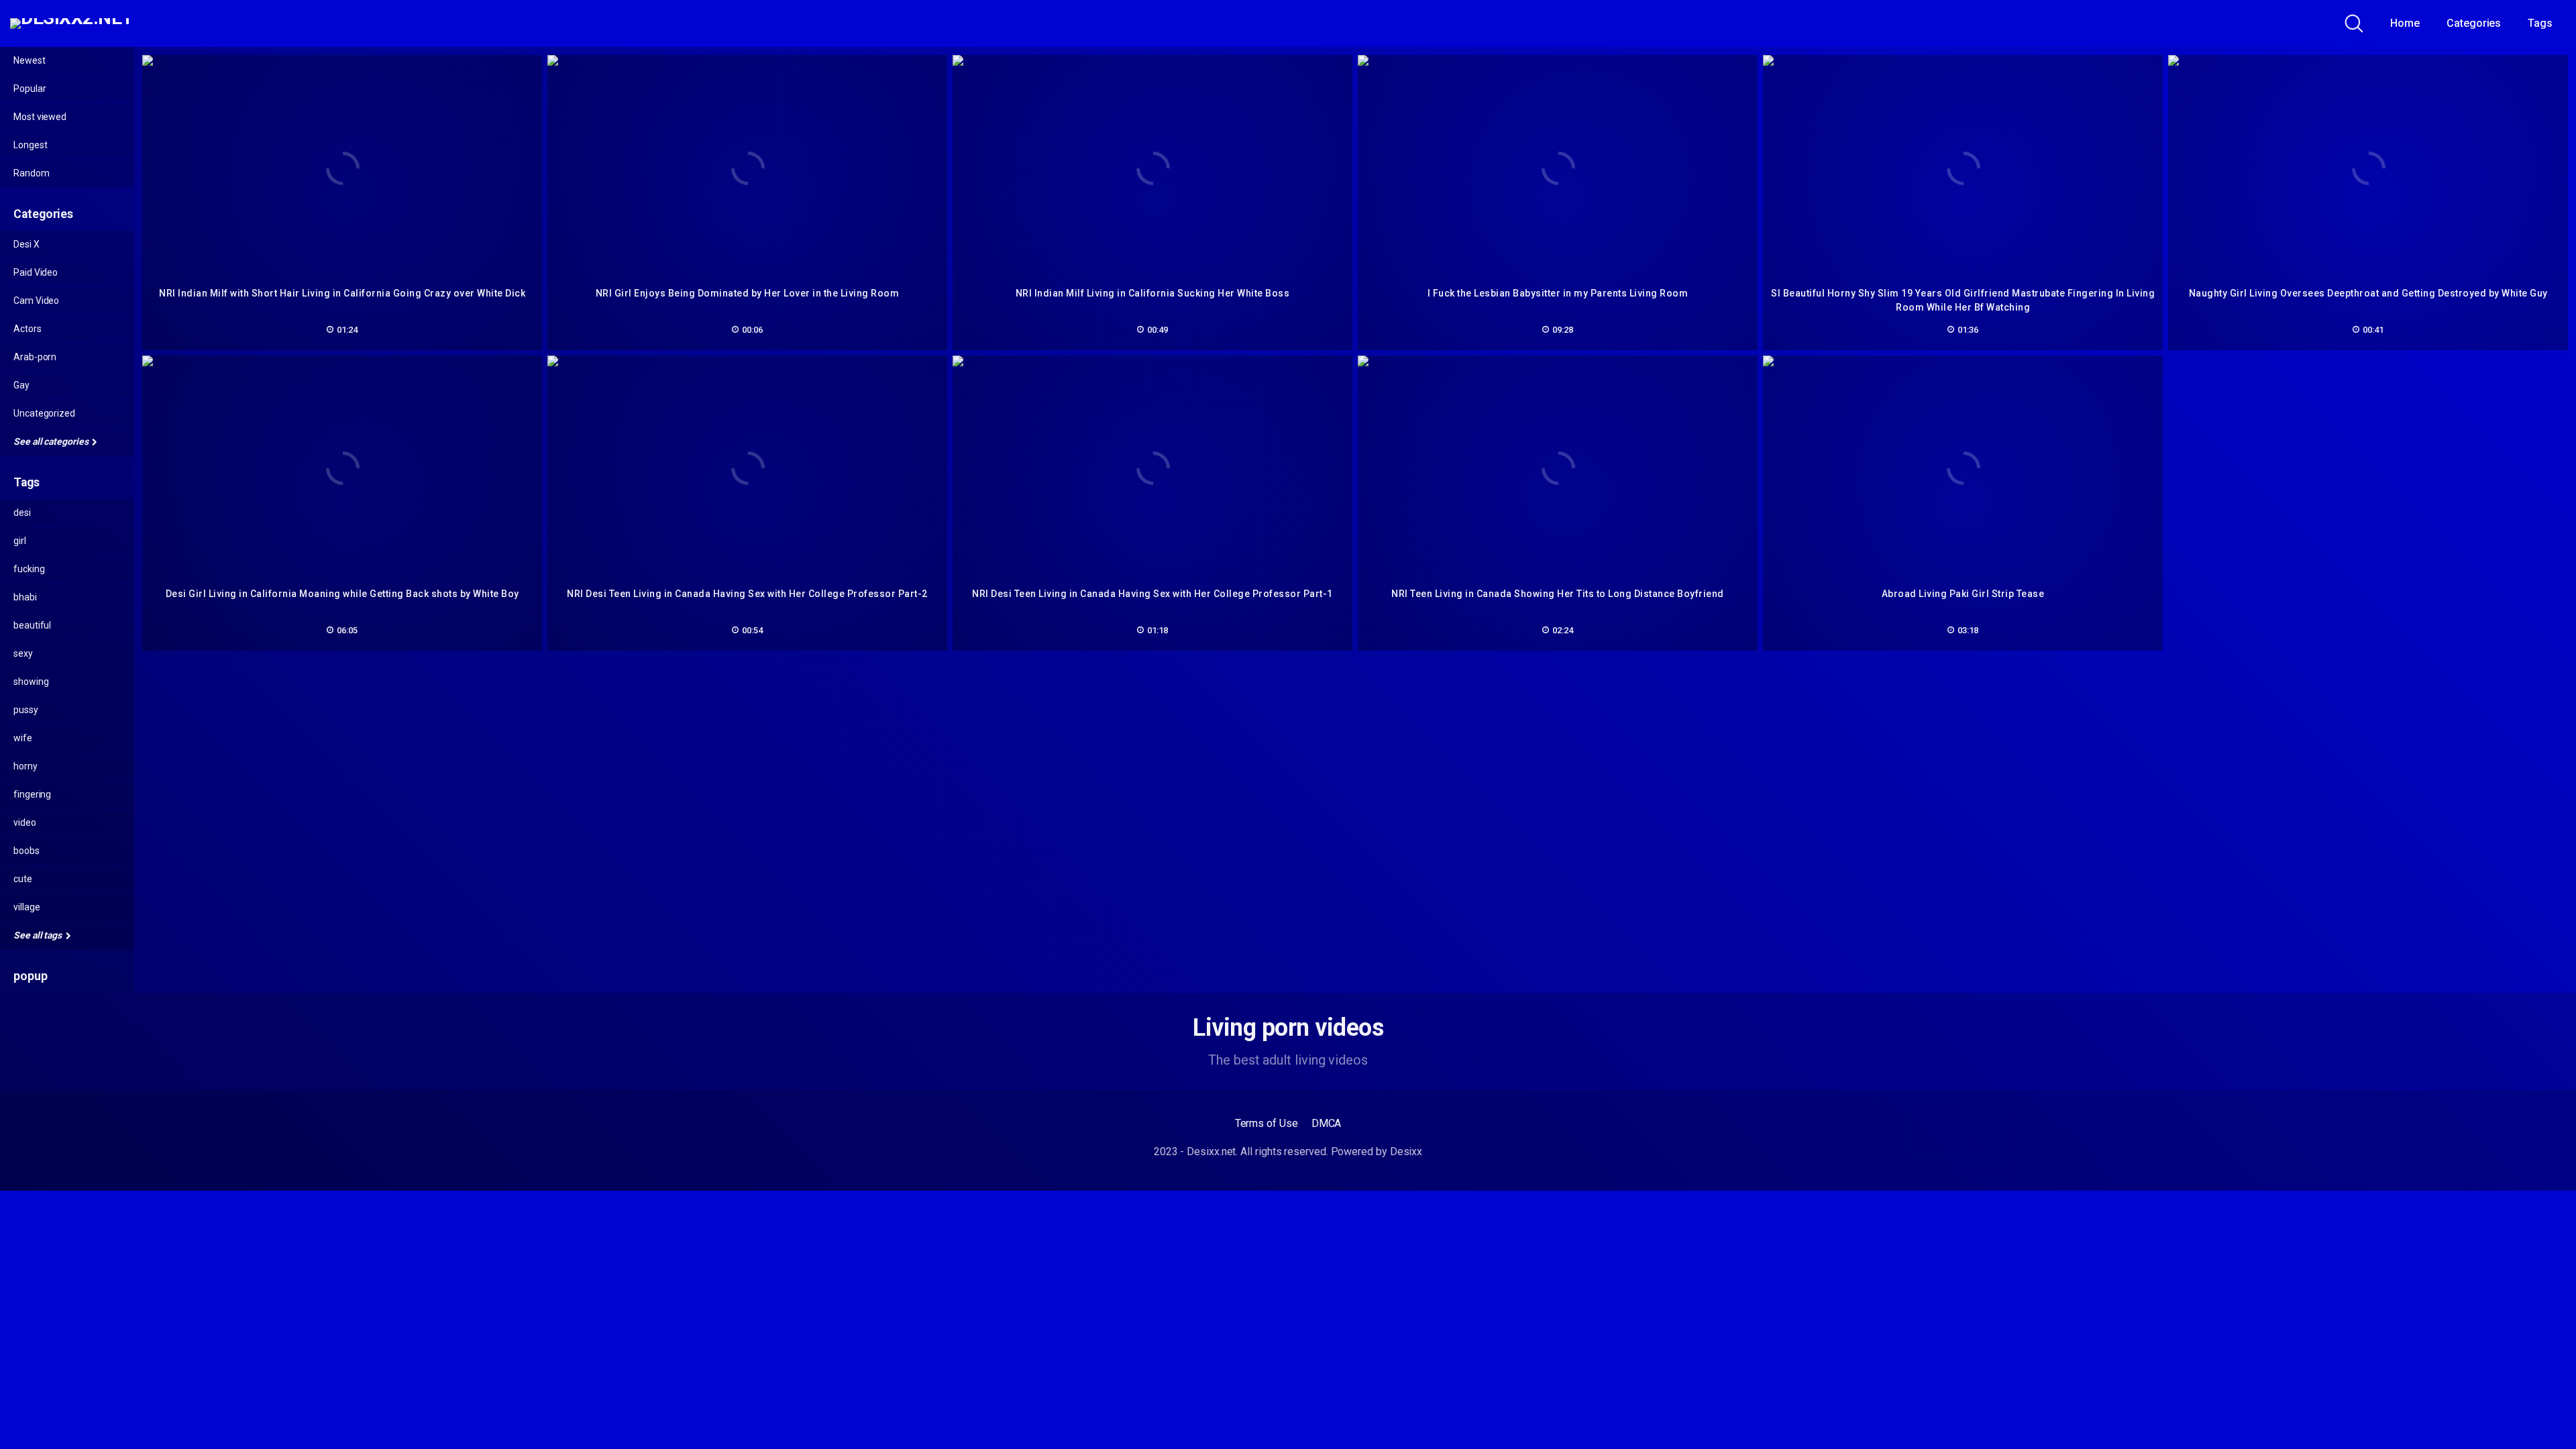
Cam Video (36, 301)
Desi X (26, 244)
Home (2405, 23)
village (26, 907)
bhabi (25, 597)
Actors (28, 329)
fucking (29, 569)
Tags (2540, 23)
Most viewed (40, 117)
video (25, 822)
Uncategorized (44, 413)
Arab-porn (35, 357)
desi (22, 513)
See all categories (52, 441)
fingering (32, 794)
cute (23, 879)
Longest (30, 145)
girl (20, 541)
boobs (26, 851)
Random (32, 173)
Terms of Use (1267, 1123)
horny (25, 766)
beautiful (32, 625)
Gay (21, 385)
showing (31, 682)
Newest (30, 60)
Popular (30, 89)
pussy (26, 710)
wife (23, 738)
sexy (23, 653)
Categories (2474, 23)
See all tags (39, 935)
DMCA (1327, 1123)
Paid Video (36, 272)
